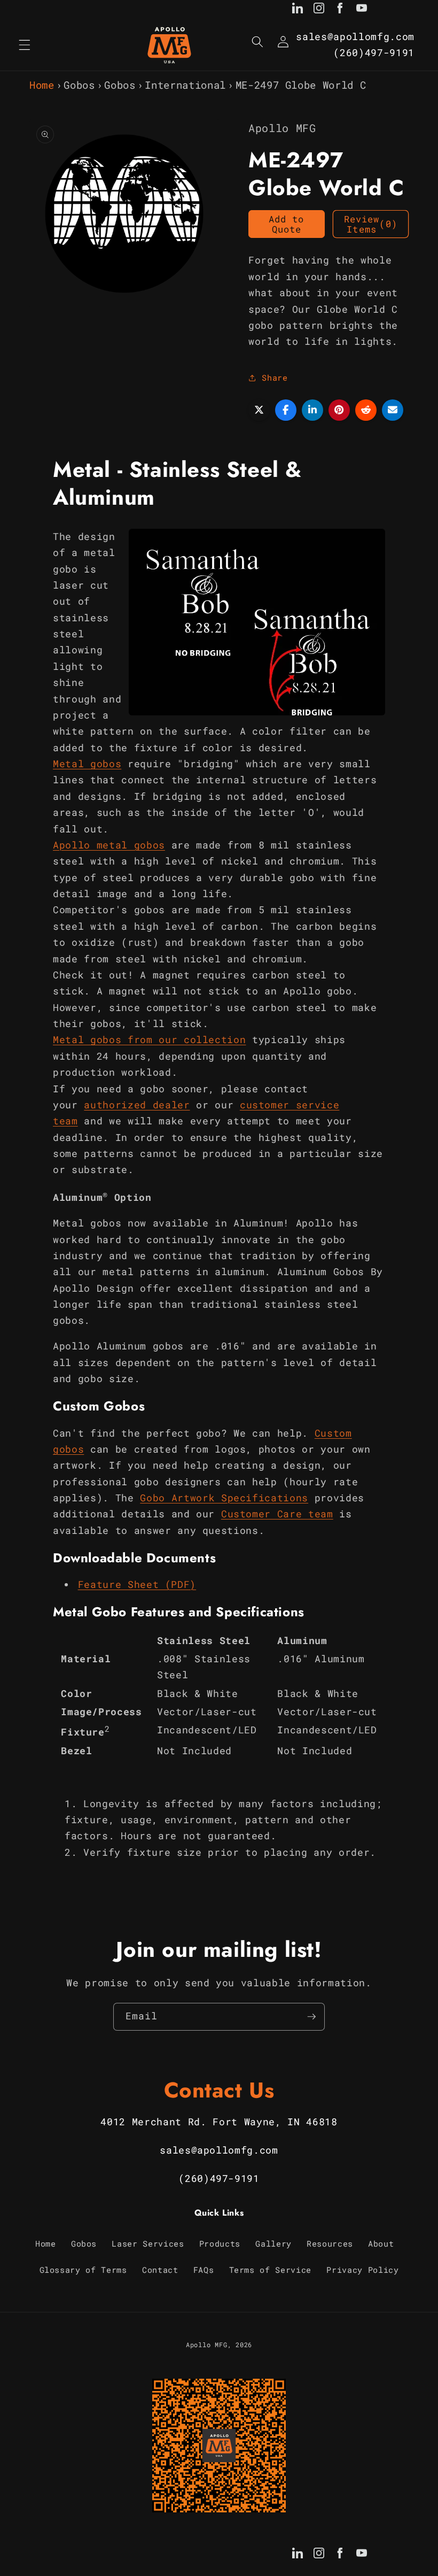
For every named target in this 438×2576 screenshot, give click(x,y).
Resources (330, 2243)
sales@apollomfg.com (355, 37)
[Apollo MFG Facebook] (340, 10)
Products (220, 2243)
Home (42, 85)
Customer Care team (277, 1514)
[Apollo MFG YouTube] (362, 10)
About (381, 2243)
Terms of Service (271, 2270)
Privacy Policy (362, 2270)
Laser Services (148, 2243)
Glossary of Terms (83, 2270)
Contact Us (219, 2090)
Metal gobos (87, 764)
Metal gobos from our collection (149, 1040)
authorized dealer (137, 1105)
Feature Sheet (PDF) (137, 1584)
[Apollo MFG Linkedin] (298, 10)
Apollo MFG (207, 2344)
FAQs (204, 2270)
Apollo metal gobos (109, 845)
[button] (25, 45)
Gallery (273, 2243)
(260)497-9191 (374, 53)
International (185, 85)
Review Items (371, 224)
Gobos (79, 85)
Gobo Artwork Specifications (224, 1498)
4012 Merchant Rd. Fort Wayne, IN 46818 (219, 2122)
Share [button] (275, 377)
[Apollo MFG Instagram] (319, 10)
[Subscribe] (311, 2017)
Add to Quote (287, 224)
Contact (160, 2270)
